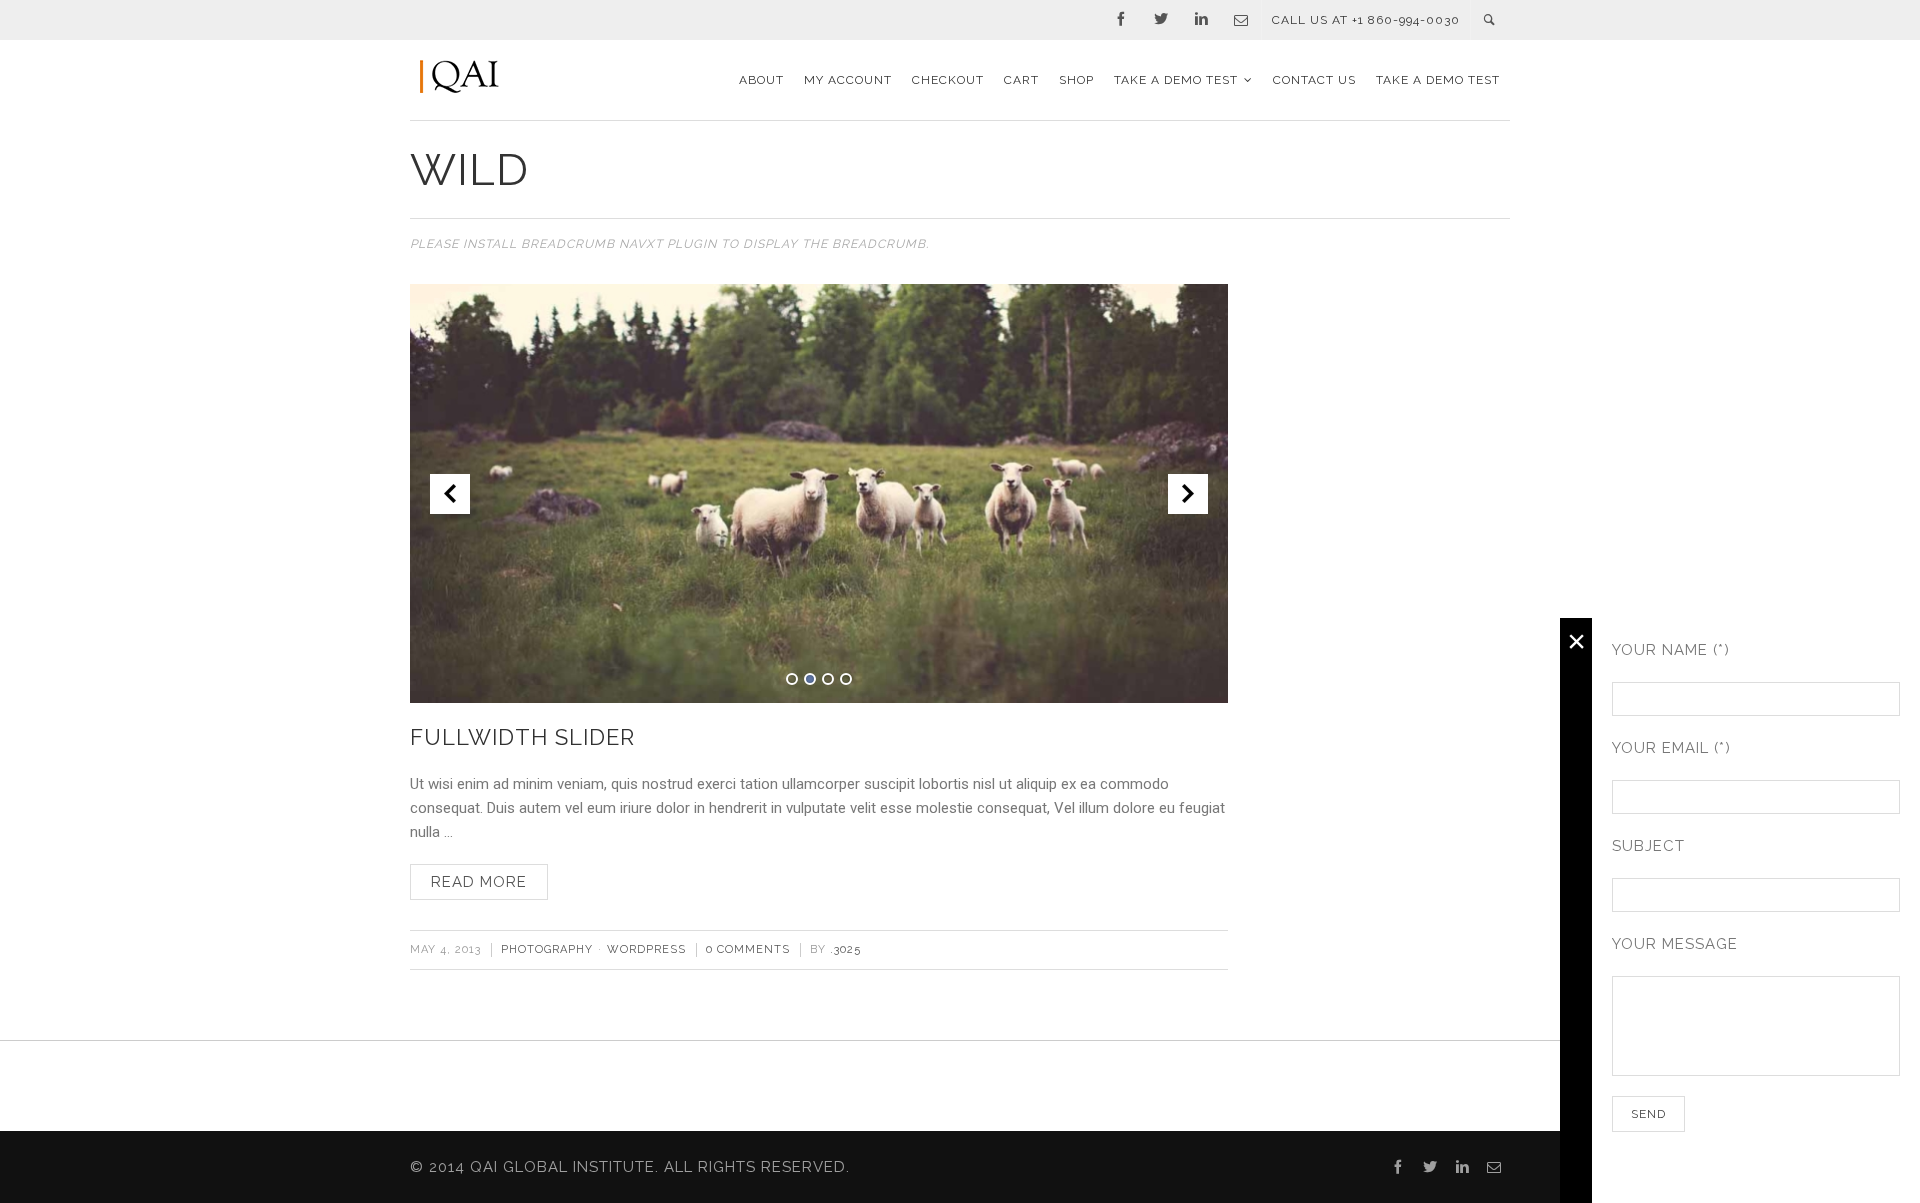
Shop (1076, 80)
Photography (547, 949)
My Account (848, 80)
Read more (479, 882)
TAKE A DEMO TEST (1176, 80)
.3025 (845, 949)
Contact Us (1314, 80)
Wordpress (646, 949)
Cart (1021, 80)
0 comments (748, 949)
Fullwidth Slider (522, 737)
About (761, 80)
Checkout (948, 80)
